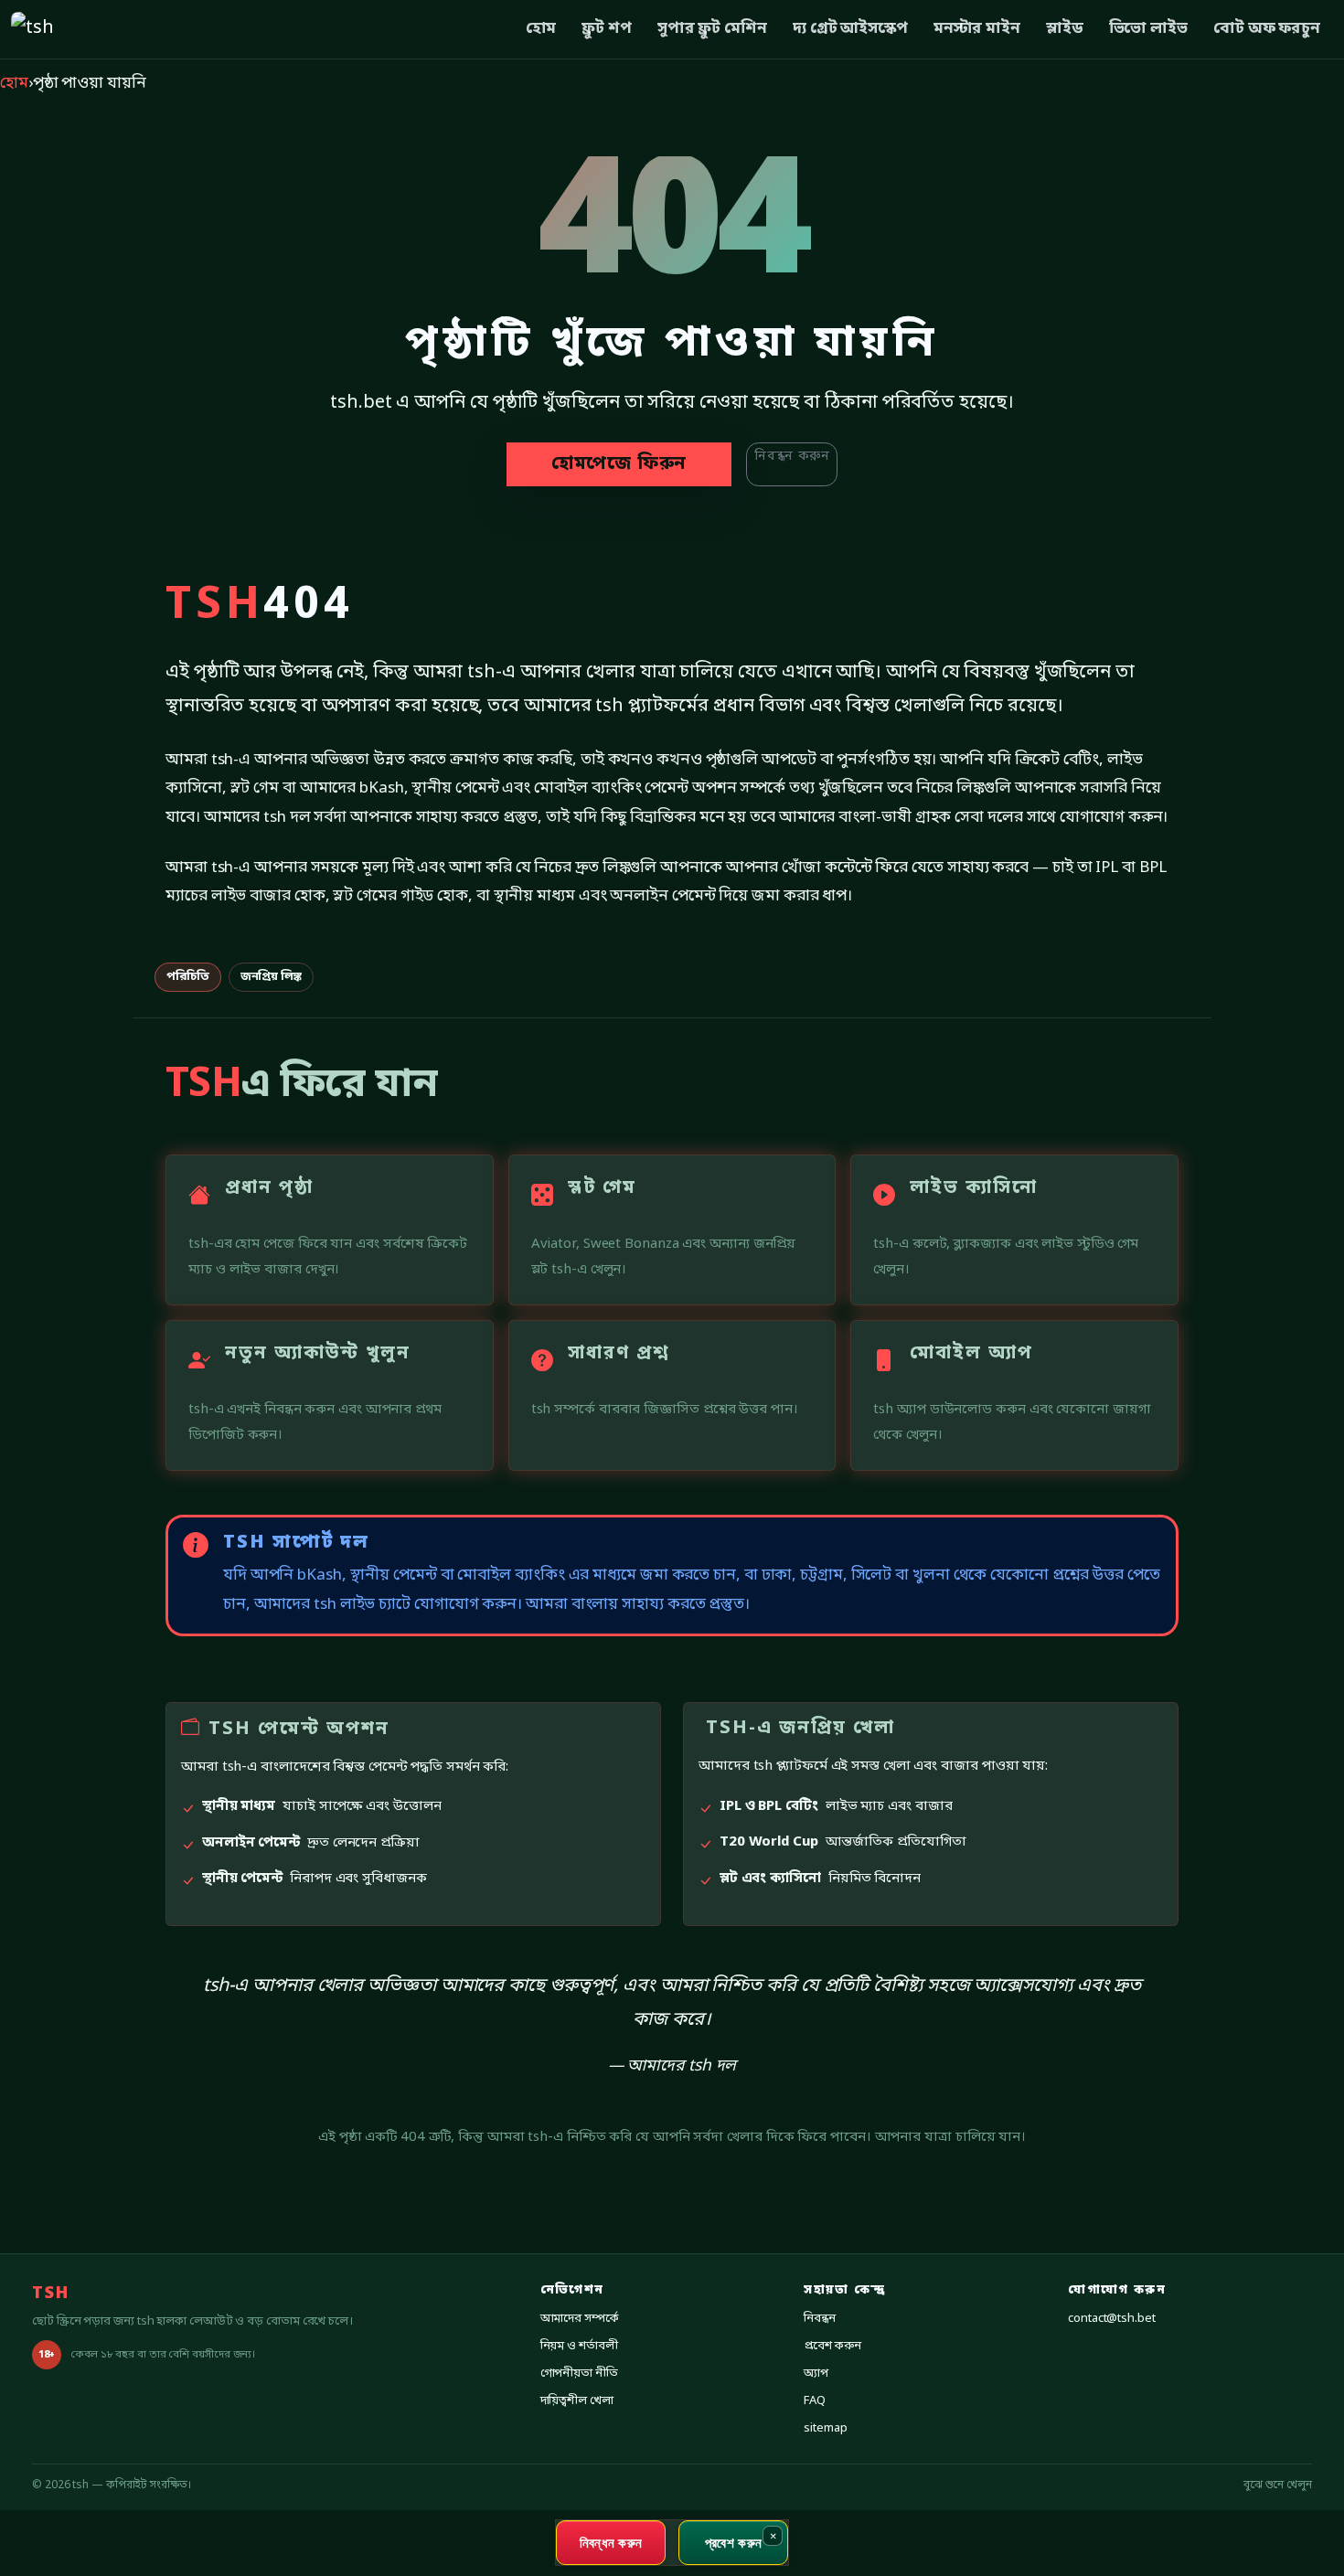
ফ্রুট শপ (607, 29)
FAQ (815, 2401)
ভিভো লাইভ (1148, 29)
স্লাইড (1065, 29)
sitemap (825, 2428)
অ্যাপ (816, 2374)
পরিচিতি (188, 977)
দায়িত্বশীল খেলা (577, 2401)
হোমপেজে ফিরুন (619, 464)
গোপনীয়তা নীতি (579, 2374)
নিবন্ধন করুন (792, 457)
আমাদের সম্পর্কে (580, 2319)
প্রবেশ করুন (832, 2346)
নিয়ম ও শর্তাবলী (579, 2346)
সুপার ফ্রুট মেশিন (712, 29)
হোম (541, 29)
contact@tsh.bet (1112, 2319)
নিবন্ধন (820, 2319)
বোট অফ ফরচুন (1267, 29)
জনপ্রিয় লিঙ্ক (271, 977)
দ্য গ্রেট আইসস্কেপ (850, 29)
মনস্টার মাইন (977, 29)
